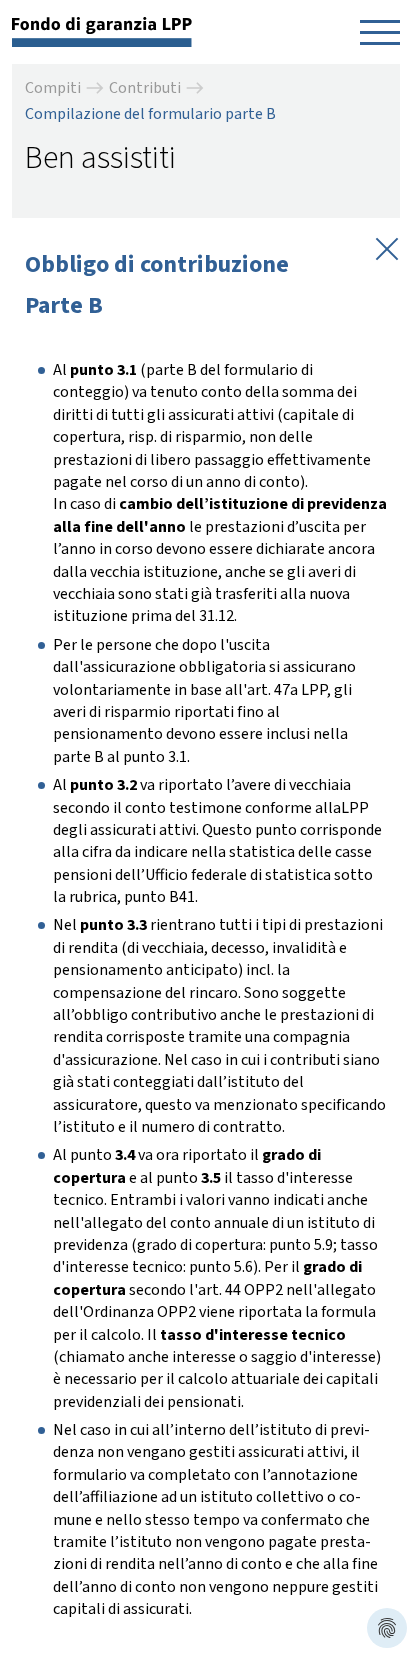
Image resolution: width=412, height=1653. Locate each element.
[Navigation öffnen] (380, 32)
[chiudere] (385, 247)
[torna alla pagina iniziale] (102, 31)
